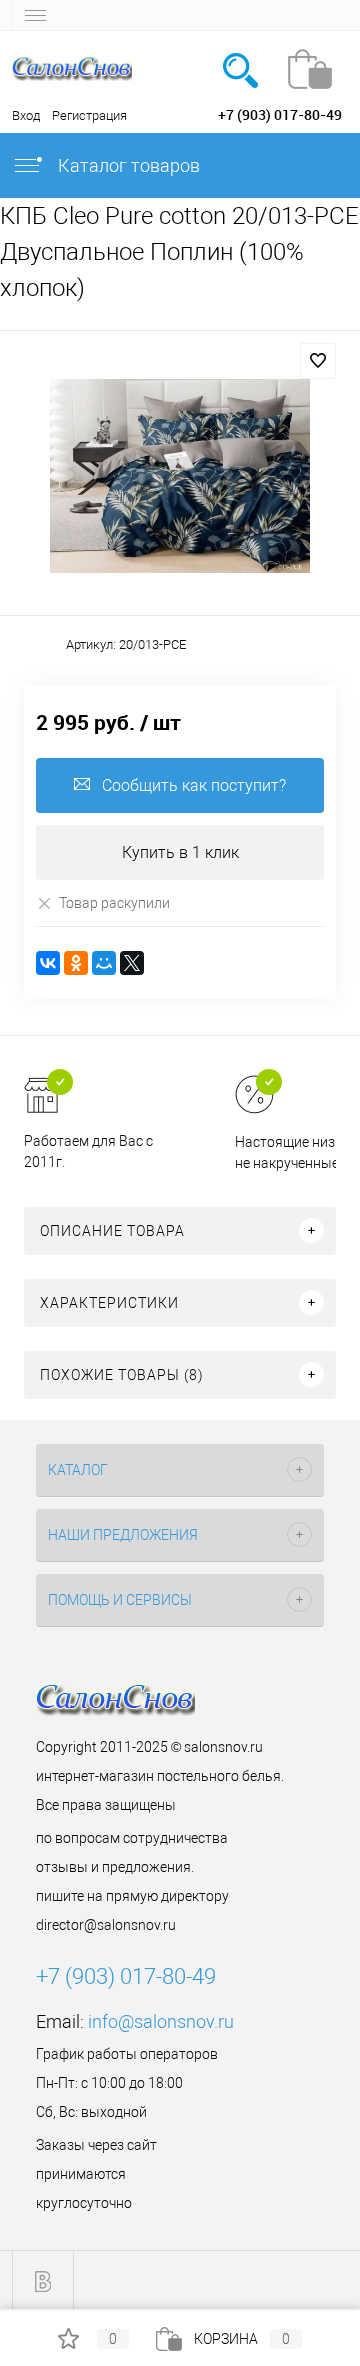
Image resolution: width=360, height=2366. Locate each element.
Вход (26, 115)
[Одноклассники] (76, 963)
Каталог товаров (127, 165)
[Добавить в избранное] (318, 361)
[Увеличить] (180, 476)
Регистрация (89, 115)
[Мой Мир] (104, 963)
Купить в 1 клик (180, 852)
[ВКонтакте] (48, 963)
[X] (132, 963)
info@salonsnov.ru (161, 2021)
